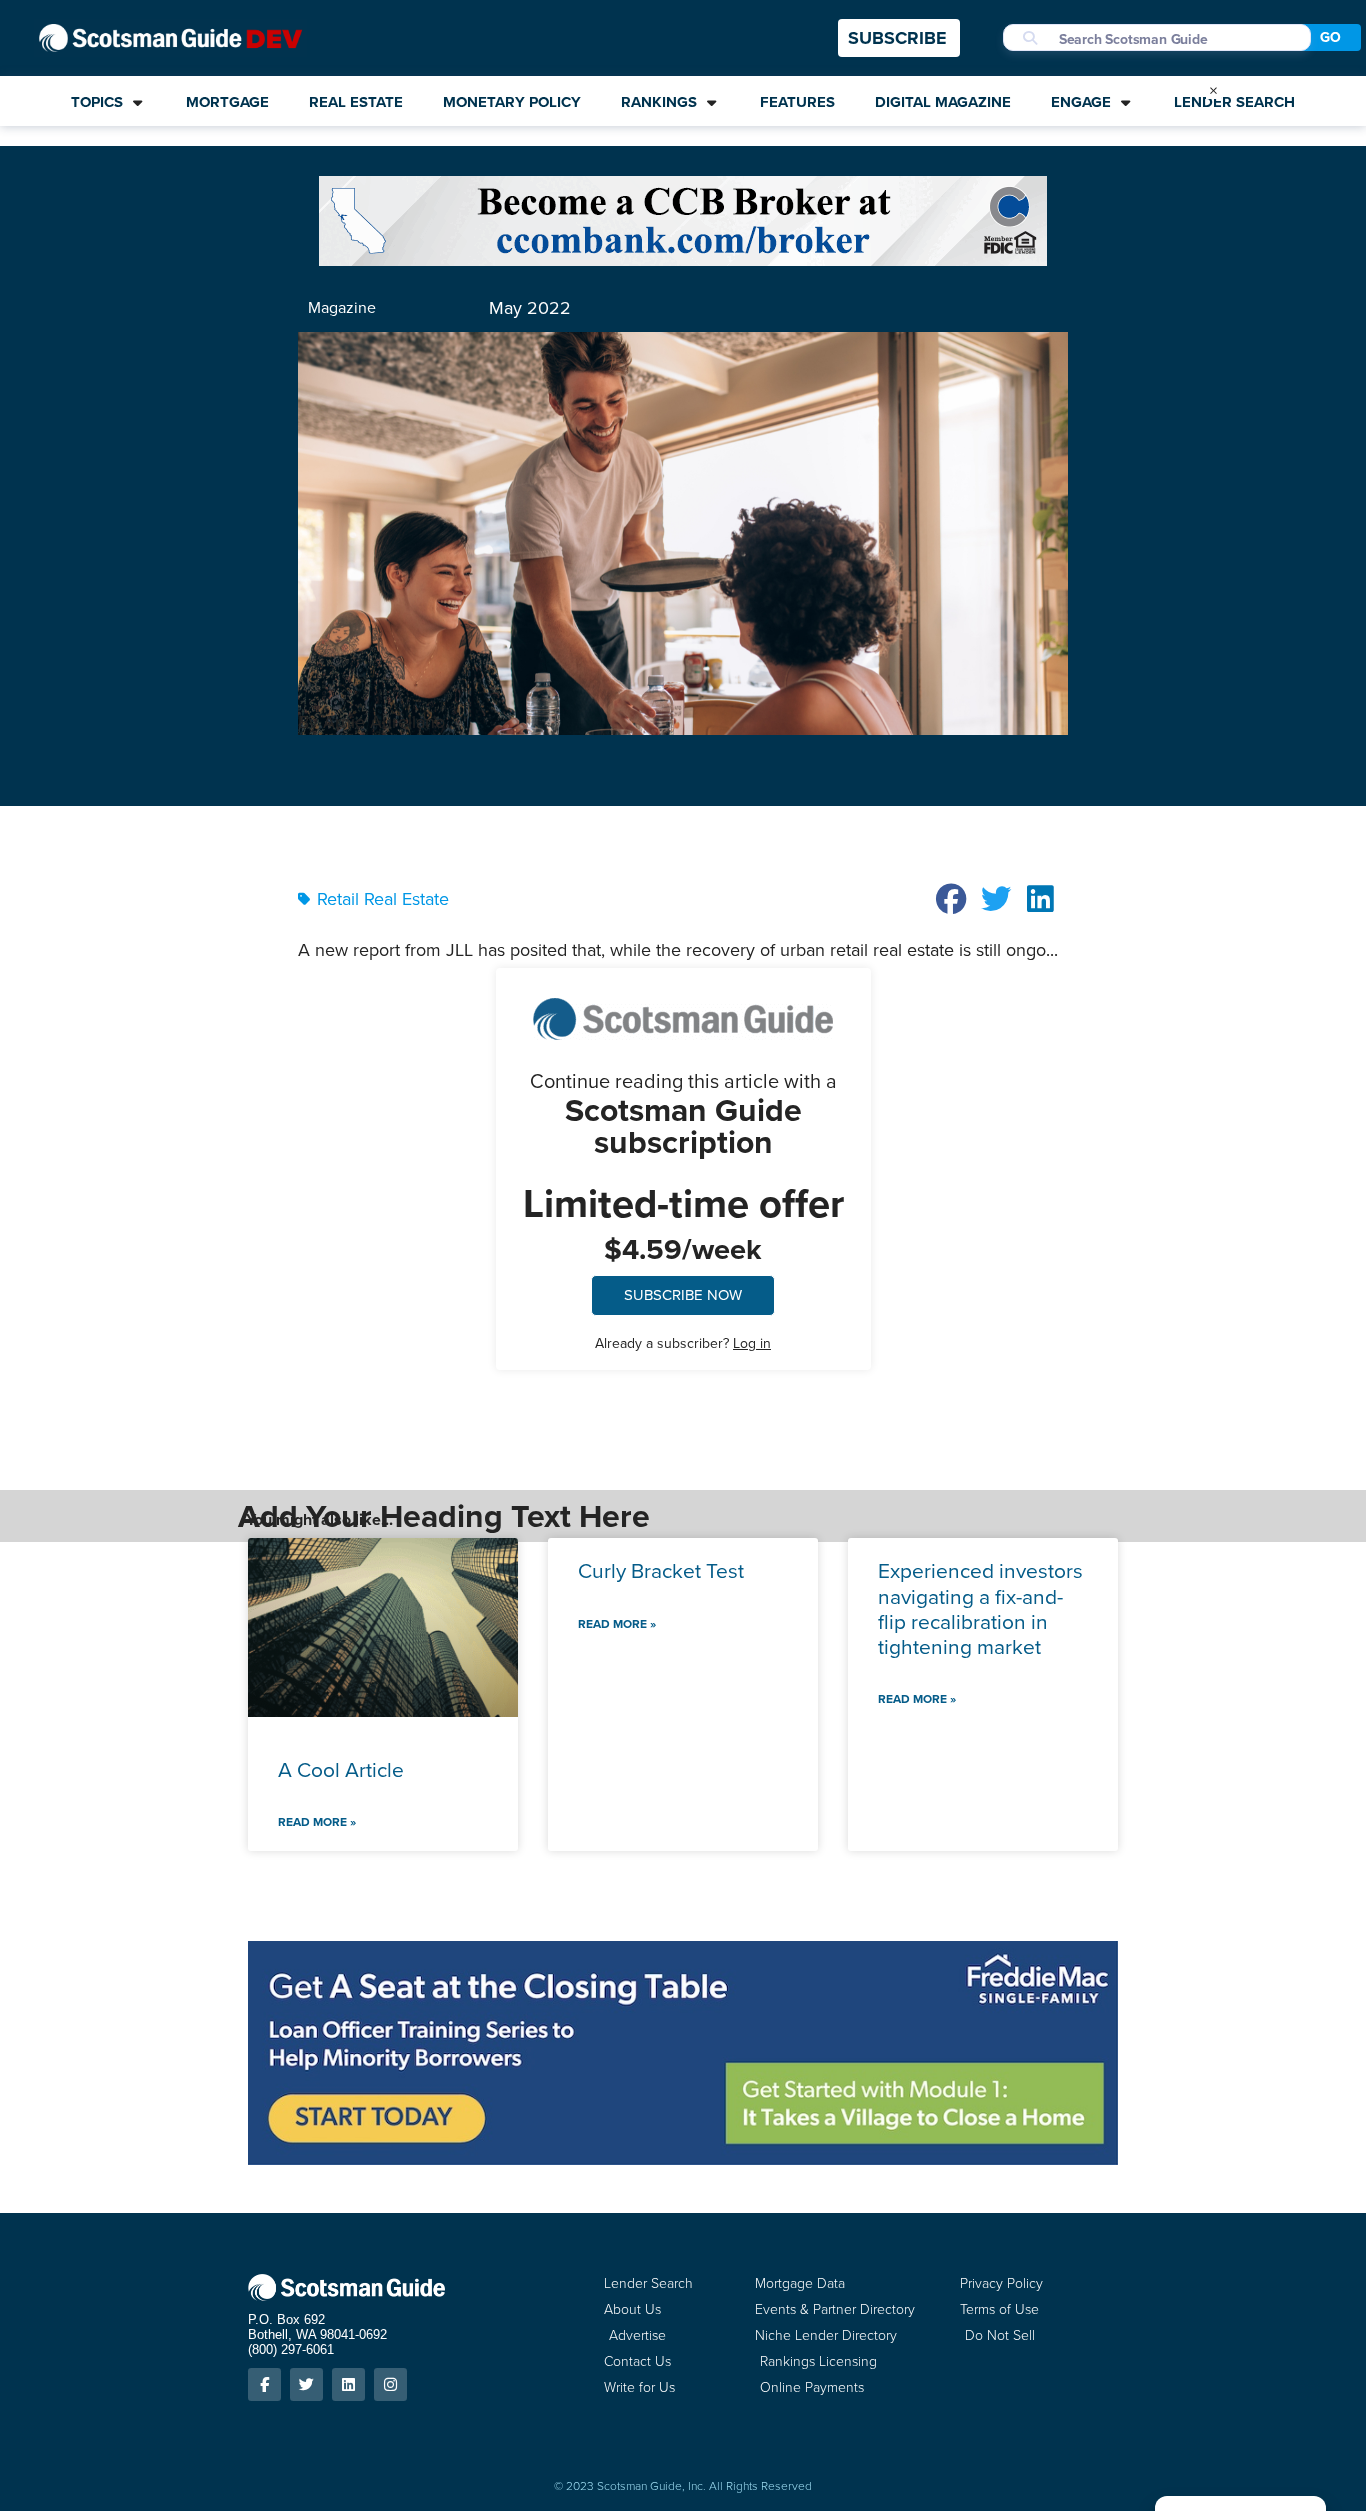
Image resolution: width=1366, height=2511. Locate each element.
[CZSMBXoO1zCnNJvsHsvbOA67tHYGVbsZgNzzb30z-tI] (683, 2159)
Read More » (317, 1822)
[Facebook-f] (264, 2384)
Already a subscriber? (683, 1343)
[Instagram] (390, 2384)
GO (1330, 37)
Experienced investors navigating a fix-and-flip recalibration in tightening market (980, 1608)
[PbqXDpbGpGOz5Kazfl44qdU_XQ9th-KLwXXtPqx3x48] (683, 260)
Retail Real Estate (383, 899)
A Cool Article (341, 1769)
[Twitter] (306, 2384)
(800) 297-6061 (291, 2349)
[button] (952, 899)
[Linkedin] (348, 2384)
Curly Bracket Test (661, 1570)
